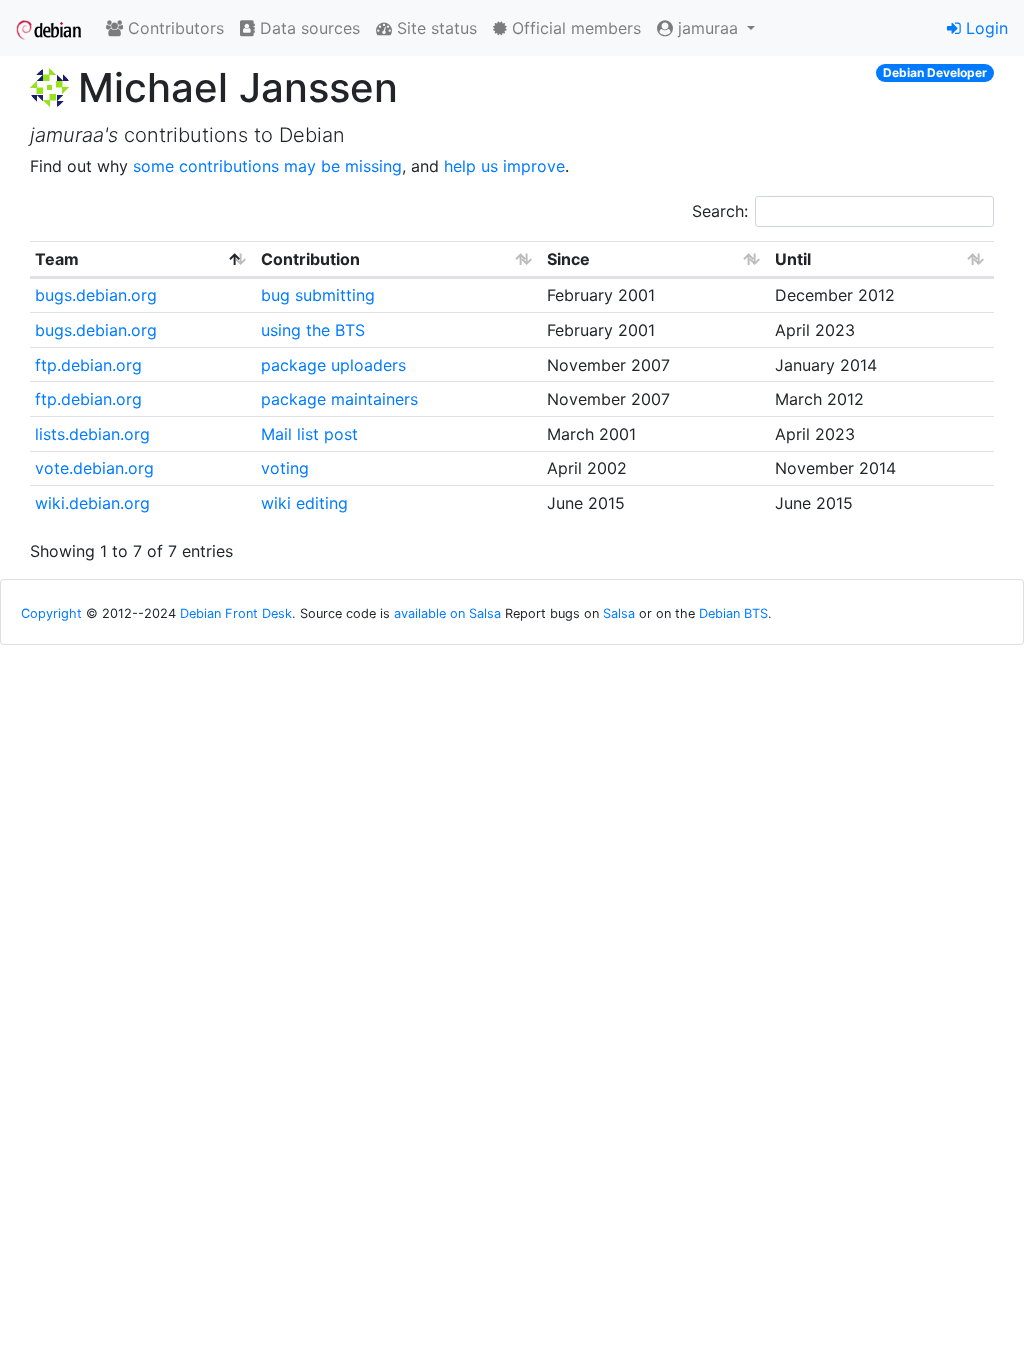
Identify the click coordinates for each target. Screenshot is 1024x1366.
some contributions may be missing (267, 166)
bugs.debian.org (96, 295)
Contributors (173, 28)
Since (568, 259)
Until (793, 259)
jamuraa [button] (708, 28)
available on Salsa (447, 613)
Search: (720, 211)
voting (285, 468)
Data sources (307, 28)
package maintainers (339, 399)
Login (984, 28)
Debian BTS (733, 613)
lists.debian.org (92, 434)
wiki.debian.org (92, 503)
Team (57, 259)
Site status (434, 28)
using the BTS (313, 330)
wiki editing (304, 503)
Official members (574, 28)
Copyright (51, 613)
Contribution (310, 259)
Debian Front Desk (236, 613)
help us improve (504, 166)
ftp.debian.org (88, 365)
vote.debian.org (94, 468)
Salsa (619, 613)
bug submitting (318, 295)
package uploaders (333, 365)
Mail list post (309, 434)
